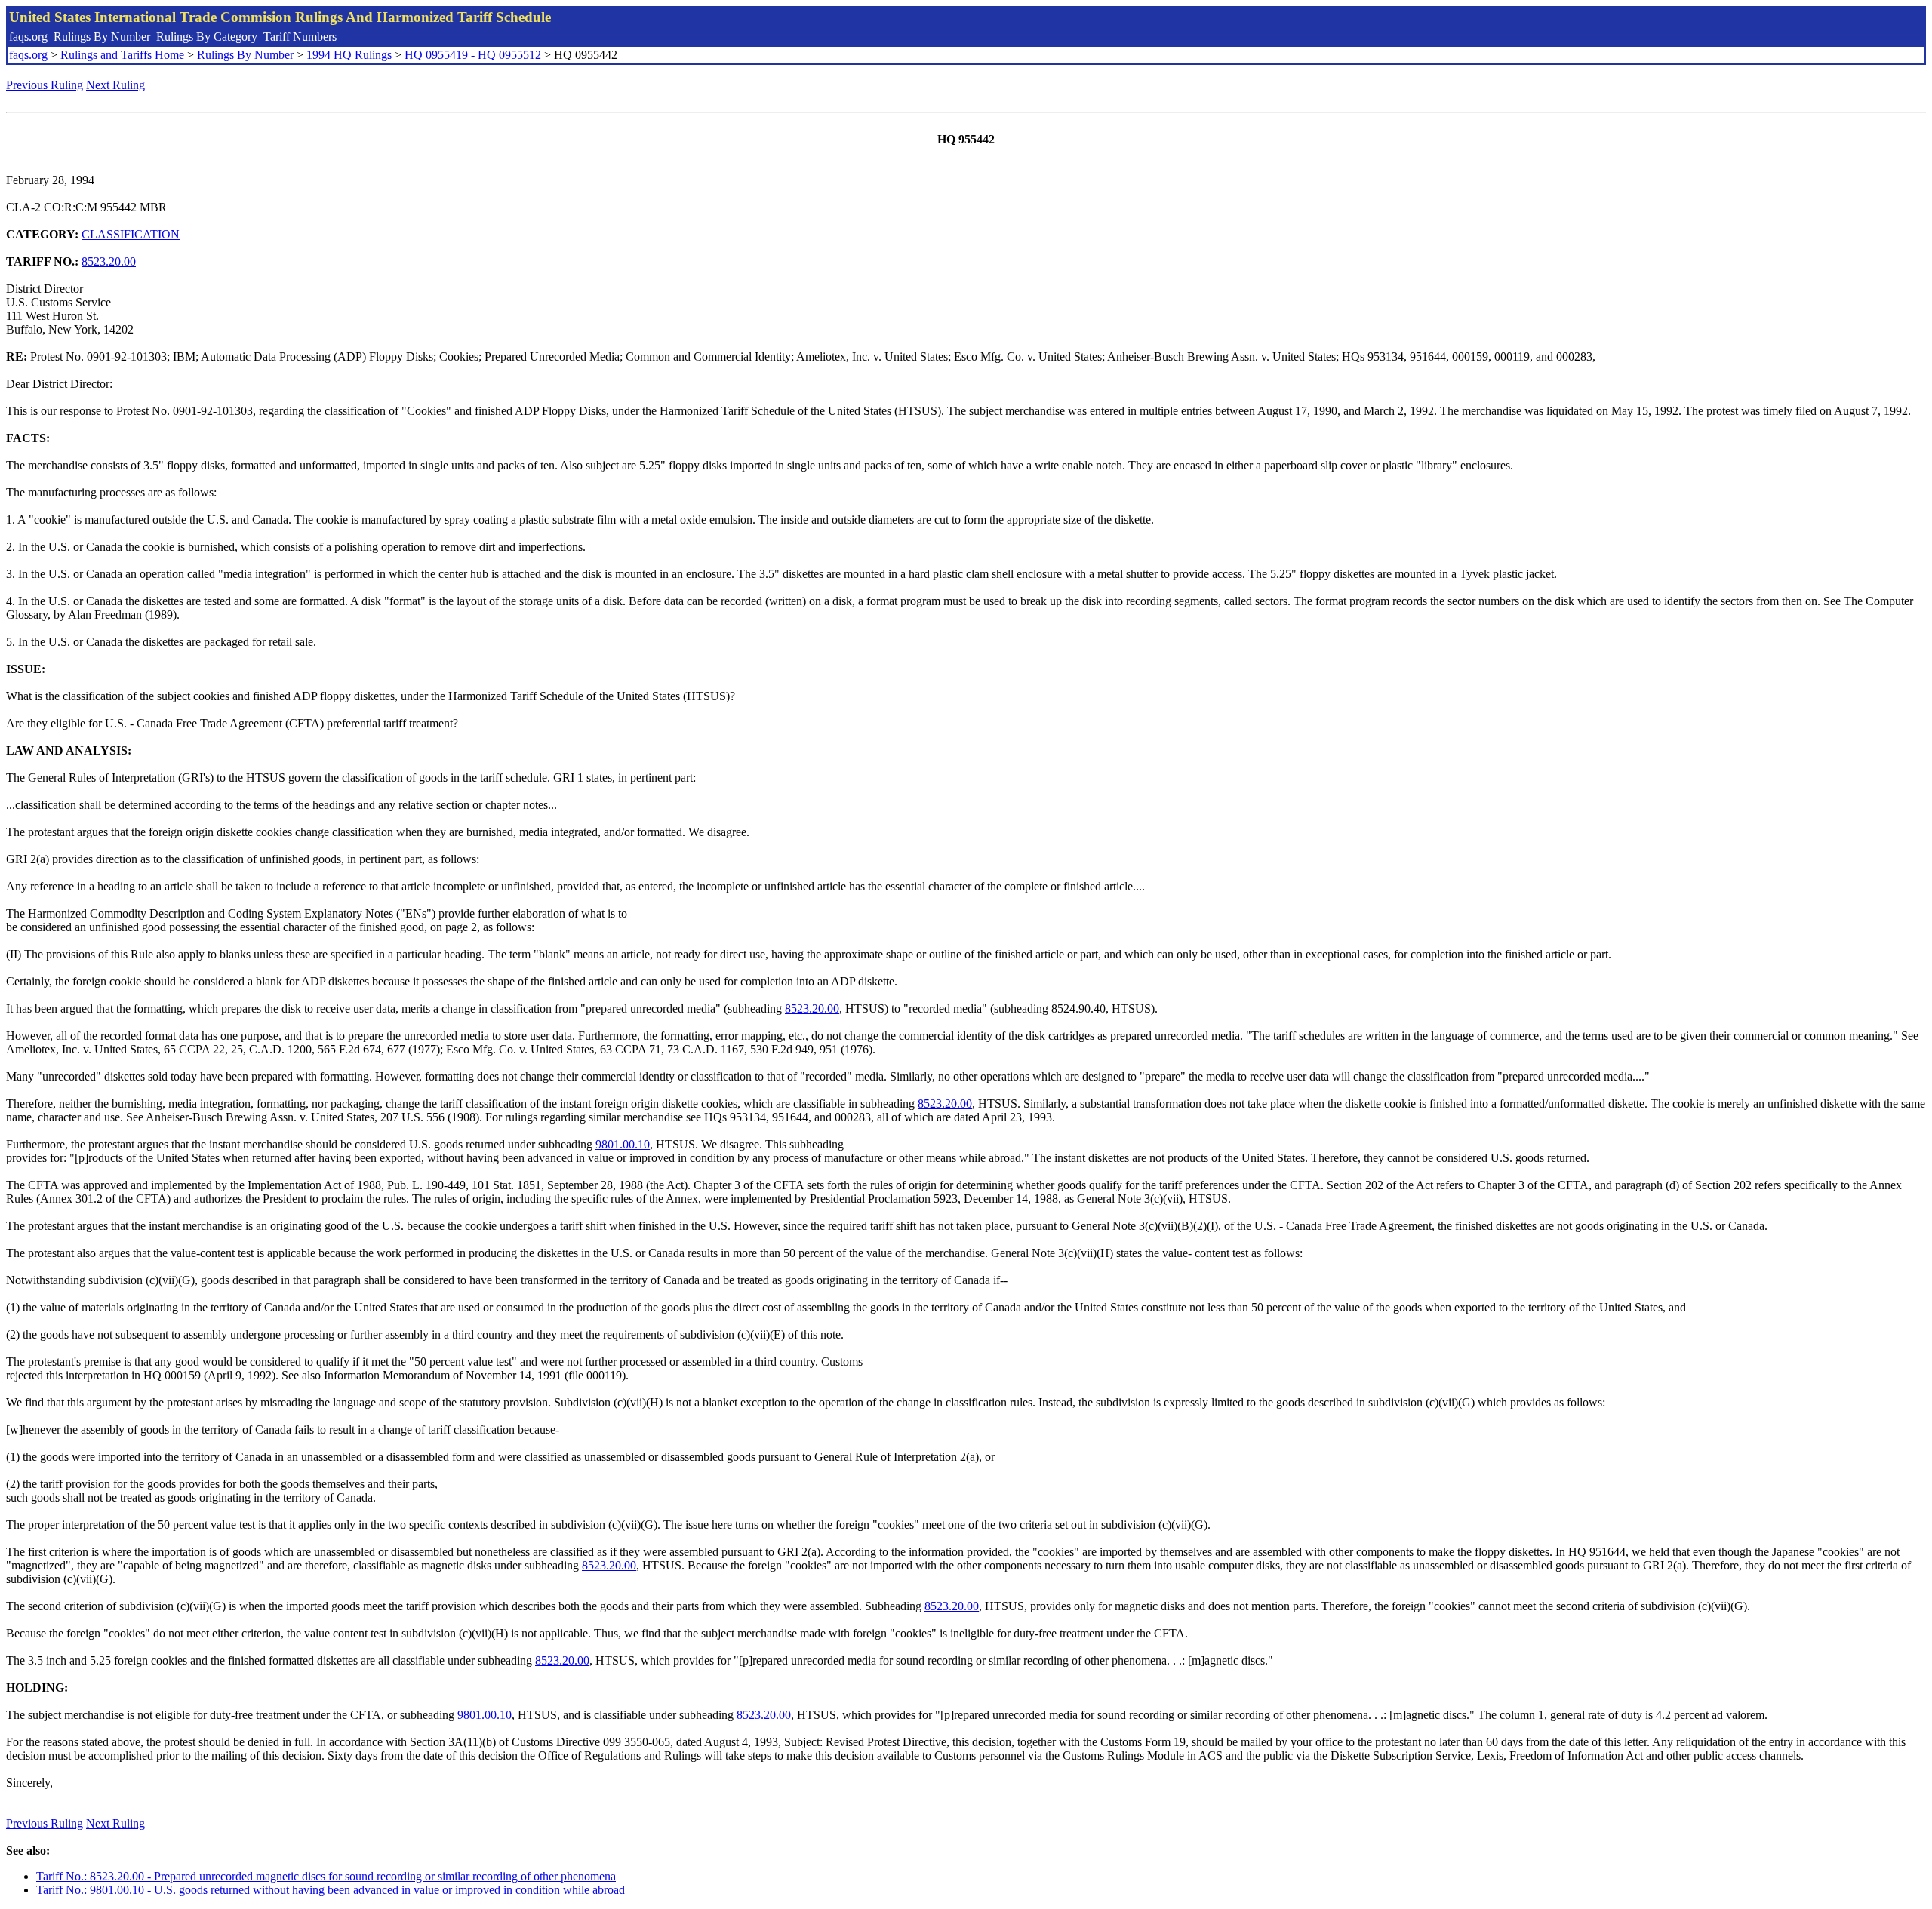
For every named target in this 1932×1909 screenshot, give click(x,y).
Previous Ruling (45, 85)
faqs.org (28, 37)
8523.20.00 (109, 261)
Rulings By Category (207, 37)
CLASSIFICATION (131, 234)
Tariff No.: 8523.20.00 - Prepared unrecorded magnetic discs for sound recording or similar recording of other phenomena (326, 1876)
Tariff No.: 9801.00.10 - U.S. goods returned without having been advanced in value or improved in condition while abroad (331, 1890)
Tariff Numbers (300, 37)
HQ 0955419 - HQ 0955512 (473, 55)
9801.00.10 (623, 1144)
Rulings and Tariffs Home (122, 55)
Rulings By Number (102, 37)
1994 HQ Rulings (349, 55)
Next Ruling (115, 85)
